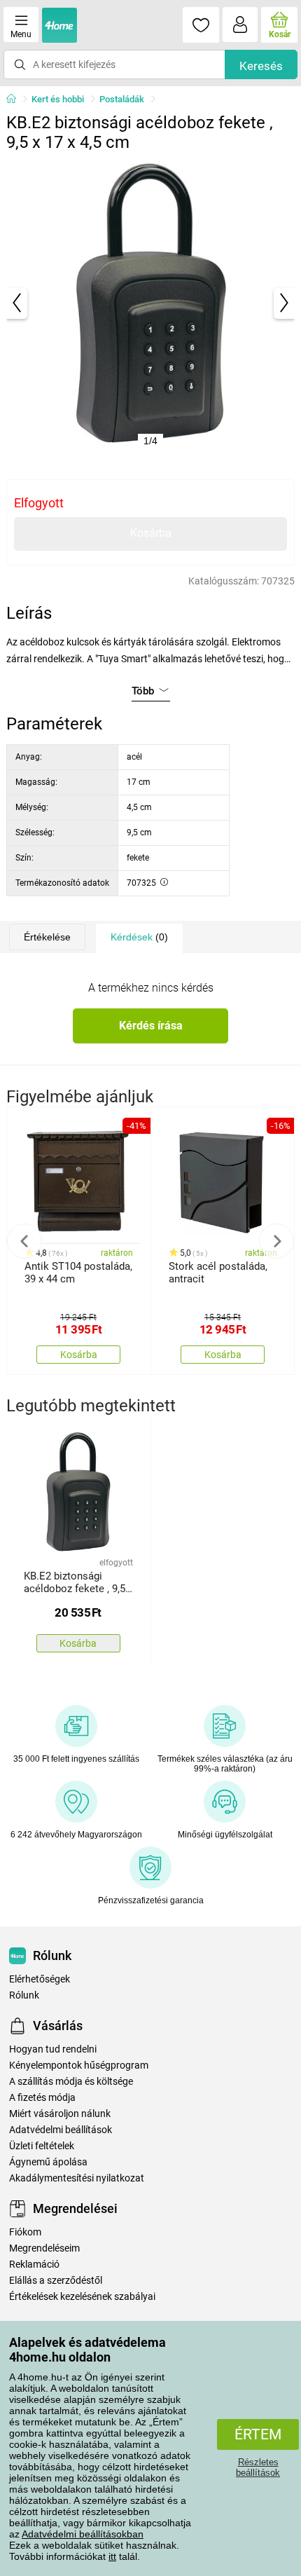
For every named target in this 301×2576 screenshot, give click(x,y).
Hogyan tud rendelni (53, 2049)
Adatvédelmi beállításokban (83, 2534)
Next (276, 1241)
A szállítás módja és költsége (71, 2082)
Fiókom (25, 2232)
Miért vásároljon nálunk (60, 2114)
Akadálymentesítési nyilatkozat (77, 2178)
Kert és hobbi (58, 99)
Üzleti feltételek (42, 2146)
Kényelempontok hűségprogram (79, 2065)
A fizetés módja (42, 2098)
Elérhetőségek (40, 1979)
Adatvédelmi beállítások (61, 2130)
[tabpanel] (151, 303)
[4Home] (16, 100)
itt (112, 2556)
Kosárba (151, 533)
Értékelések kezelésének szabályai (82, 2297)
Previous (24, 1241)
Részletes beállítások (258, 2467)
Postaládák (122, 99)
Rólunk (24, 1995)
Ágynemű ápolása (48, 2162)
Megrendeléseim (44, 2248)
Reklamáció (34, 2265)
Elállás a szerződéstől (56, 2281)
